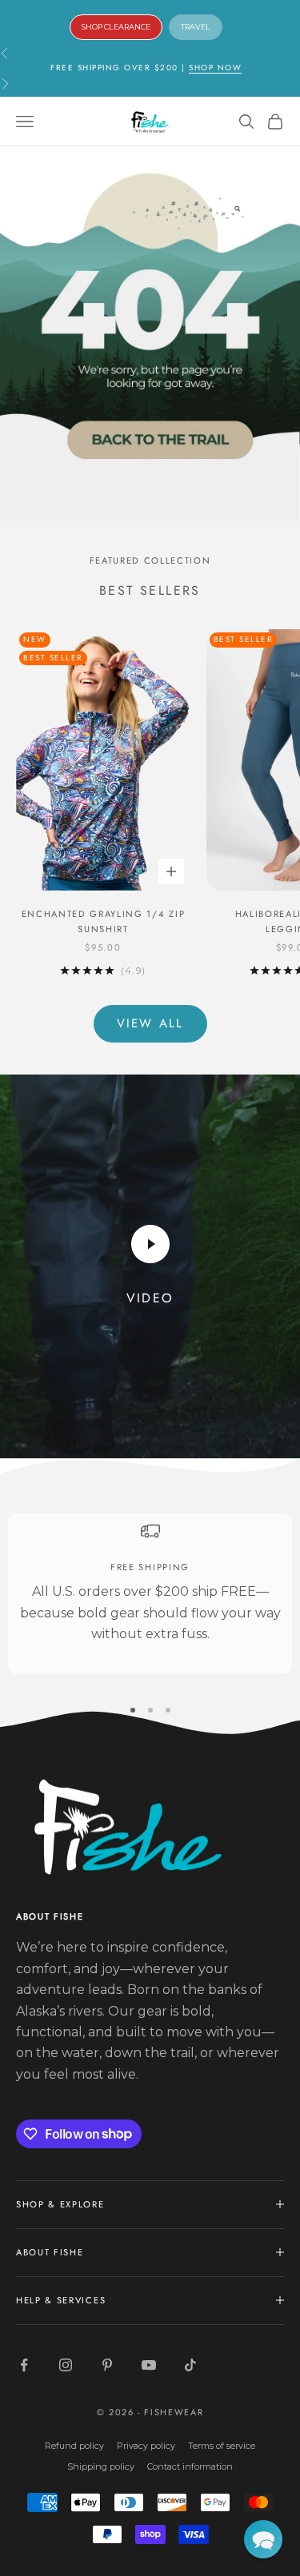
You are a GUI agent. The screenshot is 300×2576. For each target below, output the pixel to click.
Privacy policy (146, 2446)
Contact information (190, 2466)
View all (150, 1023)
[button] (263, 2539)
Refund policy (74, 2446)
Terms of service (222, 2446)
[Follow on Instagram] (66, 2365)
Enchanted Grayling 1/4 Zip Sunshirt (104, 921)
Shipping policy (101, 2466)
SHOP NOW (215, 68)
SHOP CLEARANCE (116, 27)
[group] (150, 334)
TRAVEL (196, 27)
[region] (150, 1594)
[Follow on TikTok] (190, 2365)
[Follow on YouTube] (149, 2365)
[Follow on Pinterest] (107, 2365)
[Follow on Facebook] (24, 2365)
